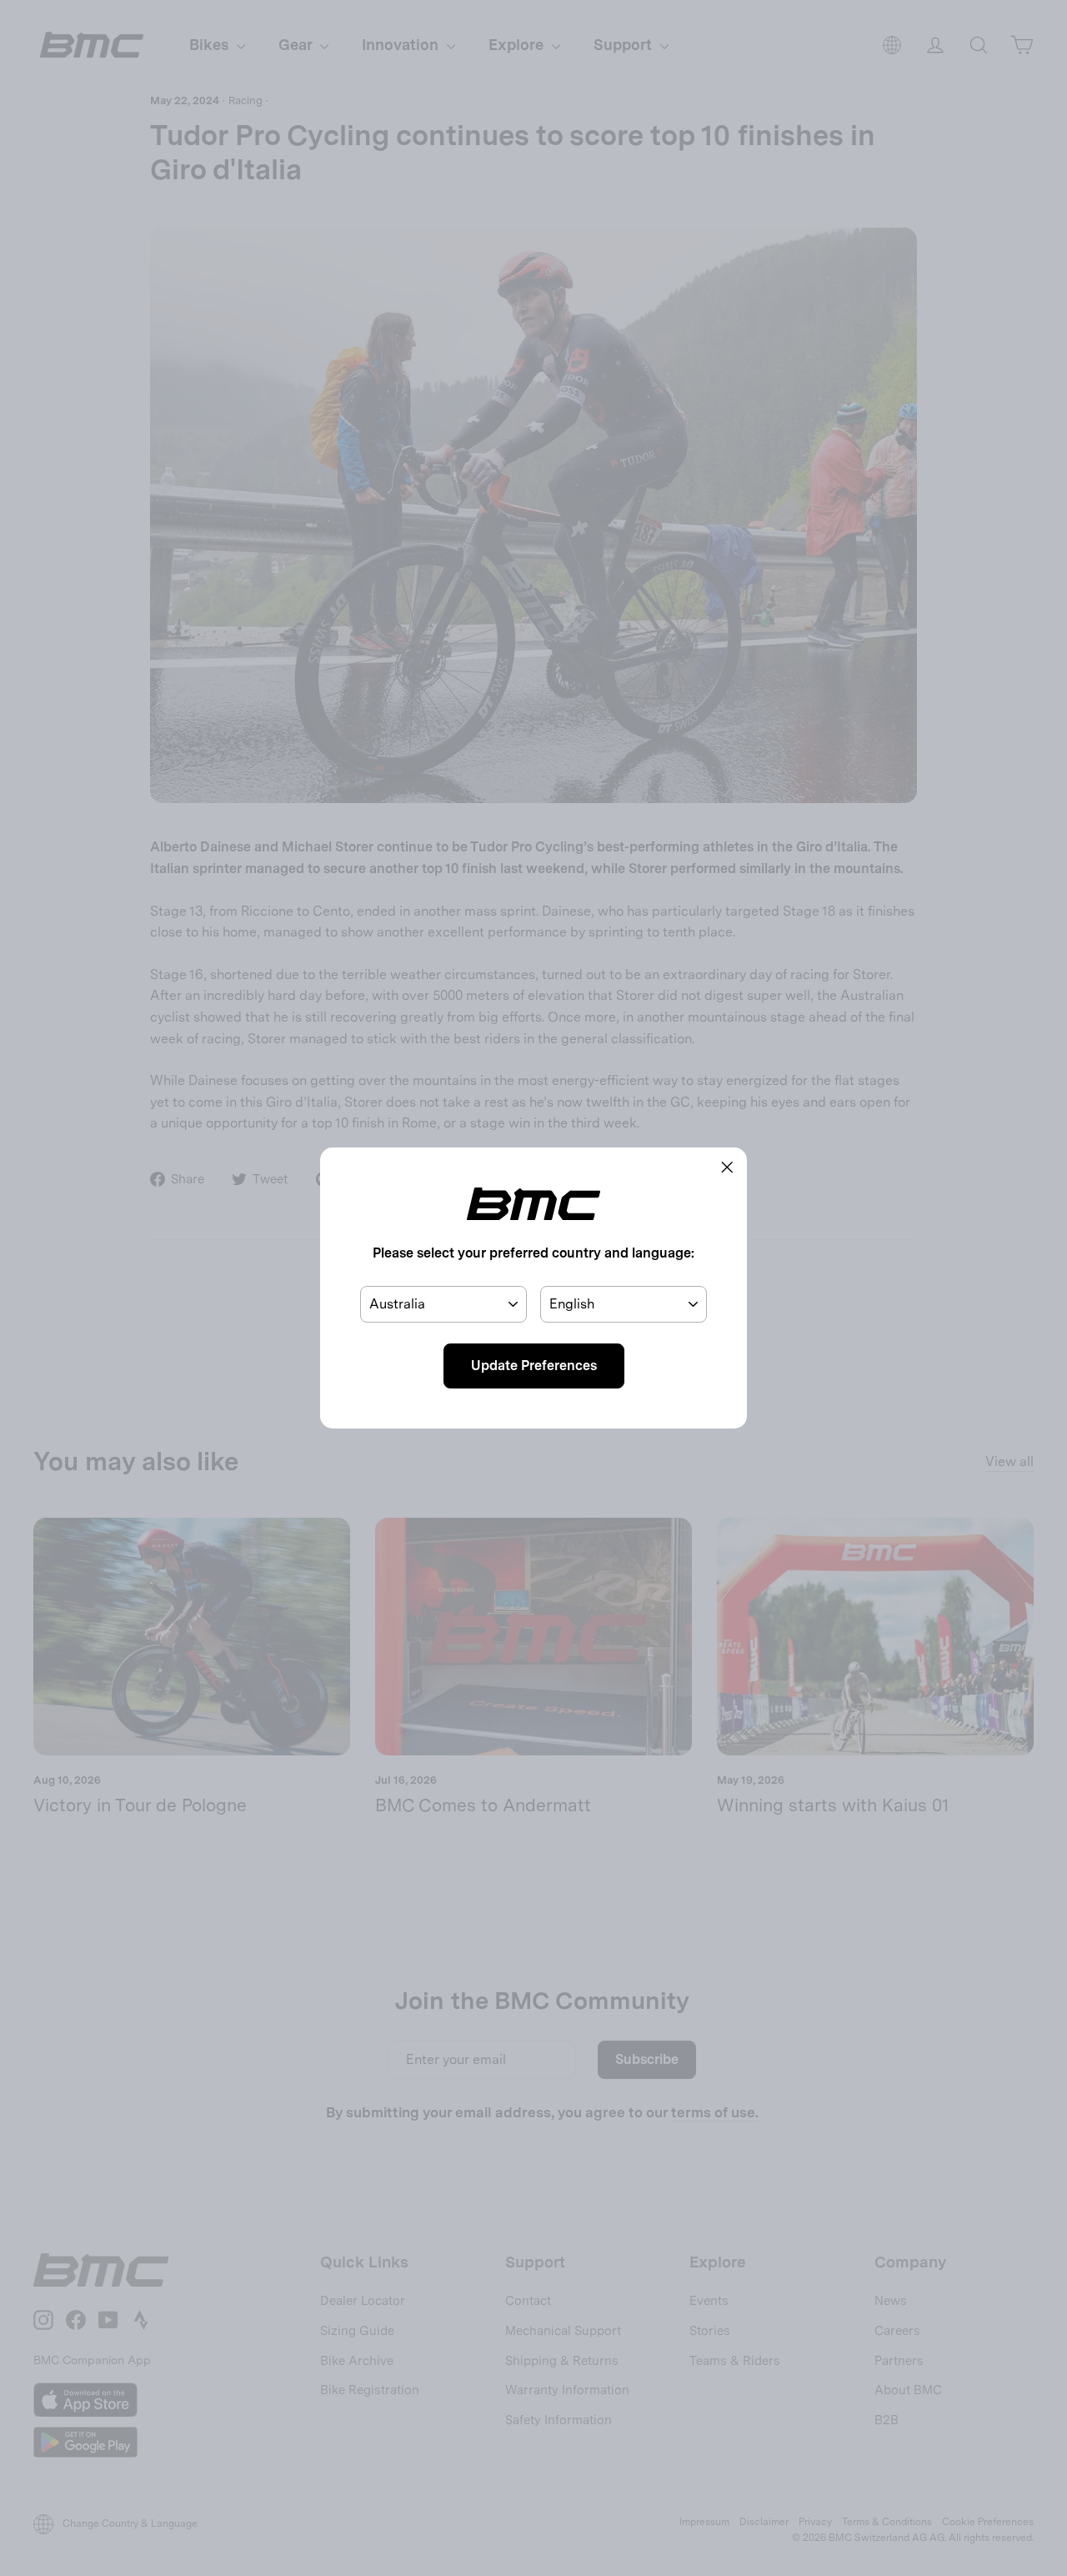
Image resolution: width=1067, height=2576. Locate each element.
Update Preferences (534, 1366)
